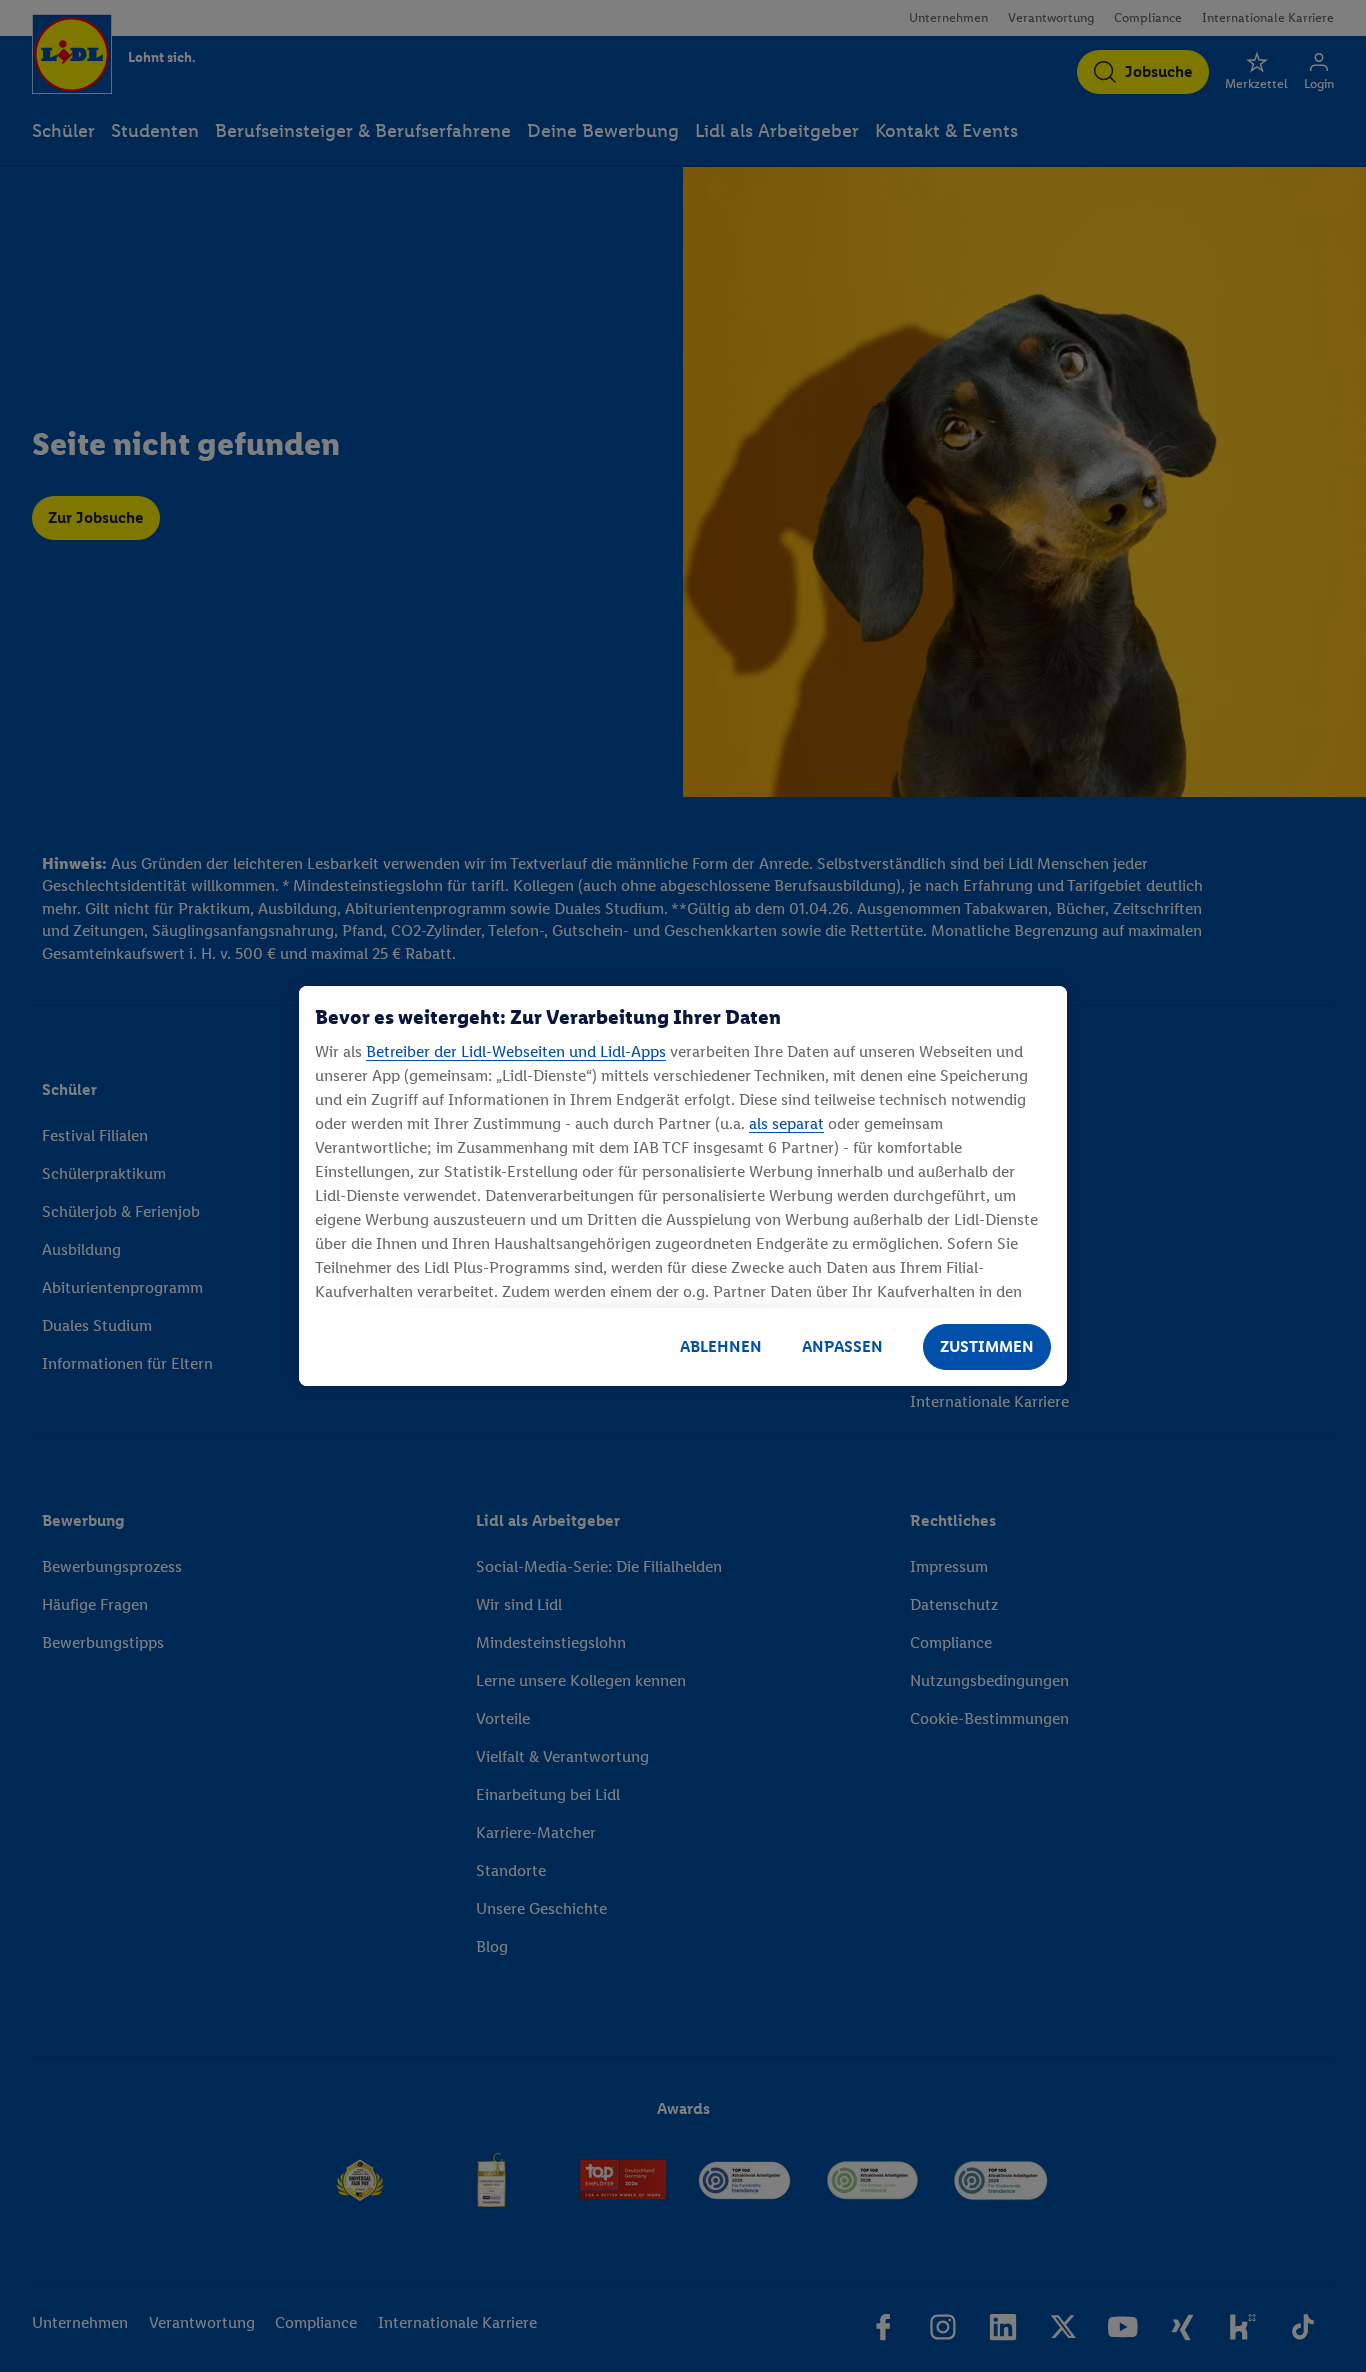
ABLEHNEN (721, 1346)
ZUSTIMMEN (987, 1346)
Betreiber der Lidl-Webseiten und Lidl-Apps (516, 1051)
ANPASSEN (842, 1346)
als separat (786, 1123)
